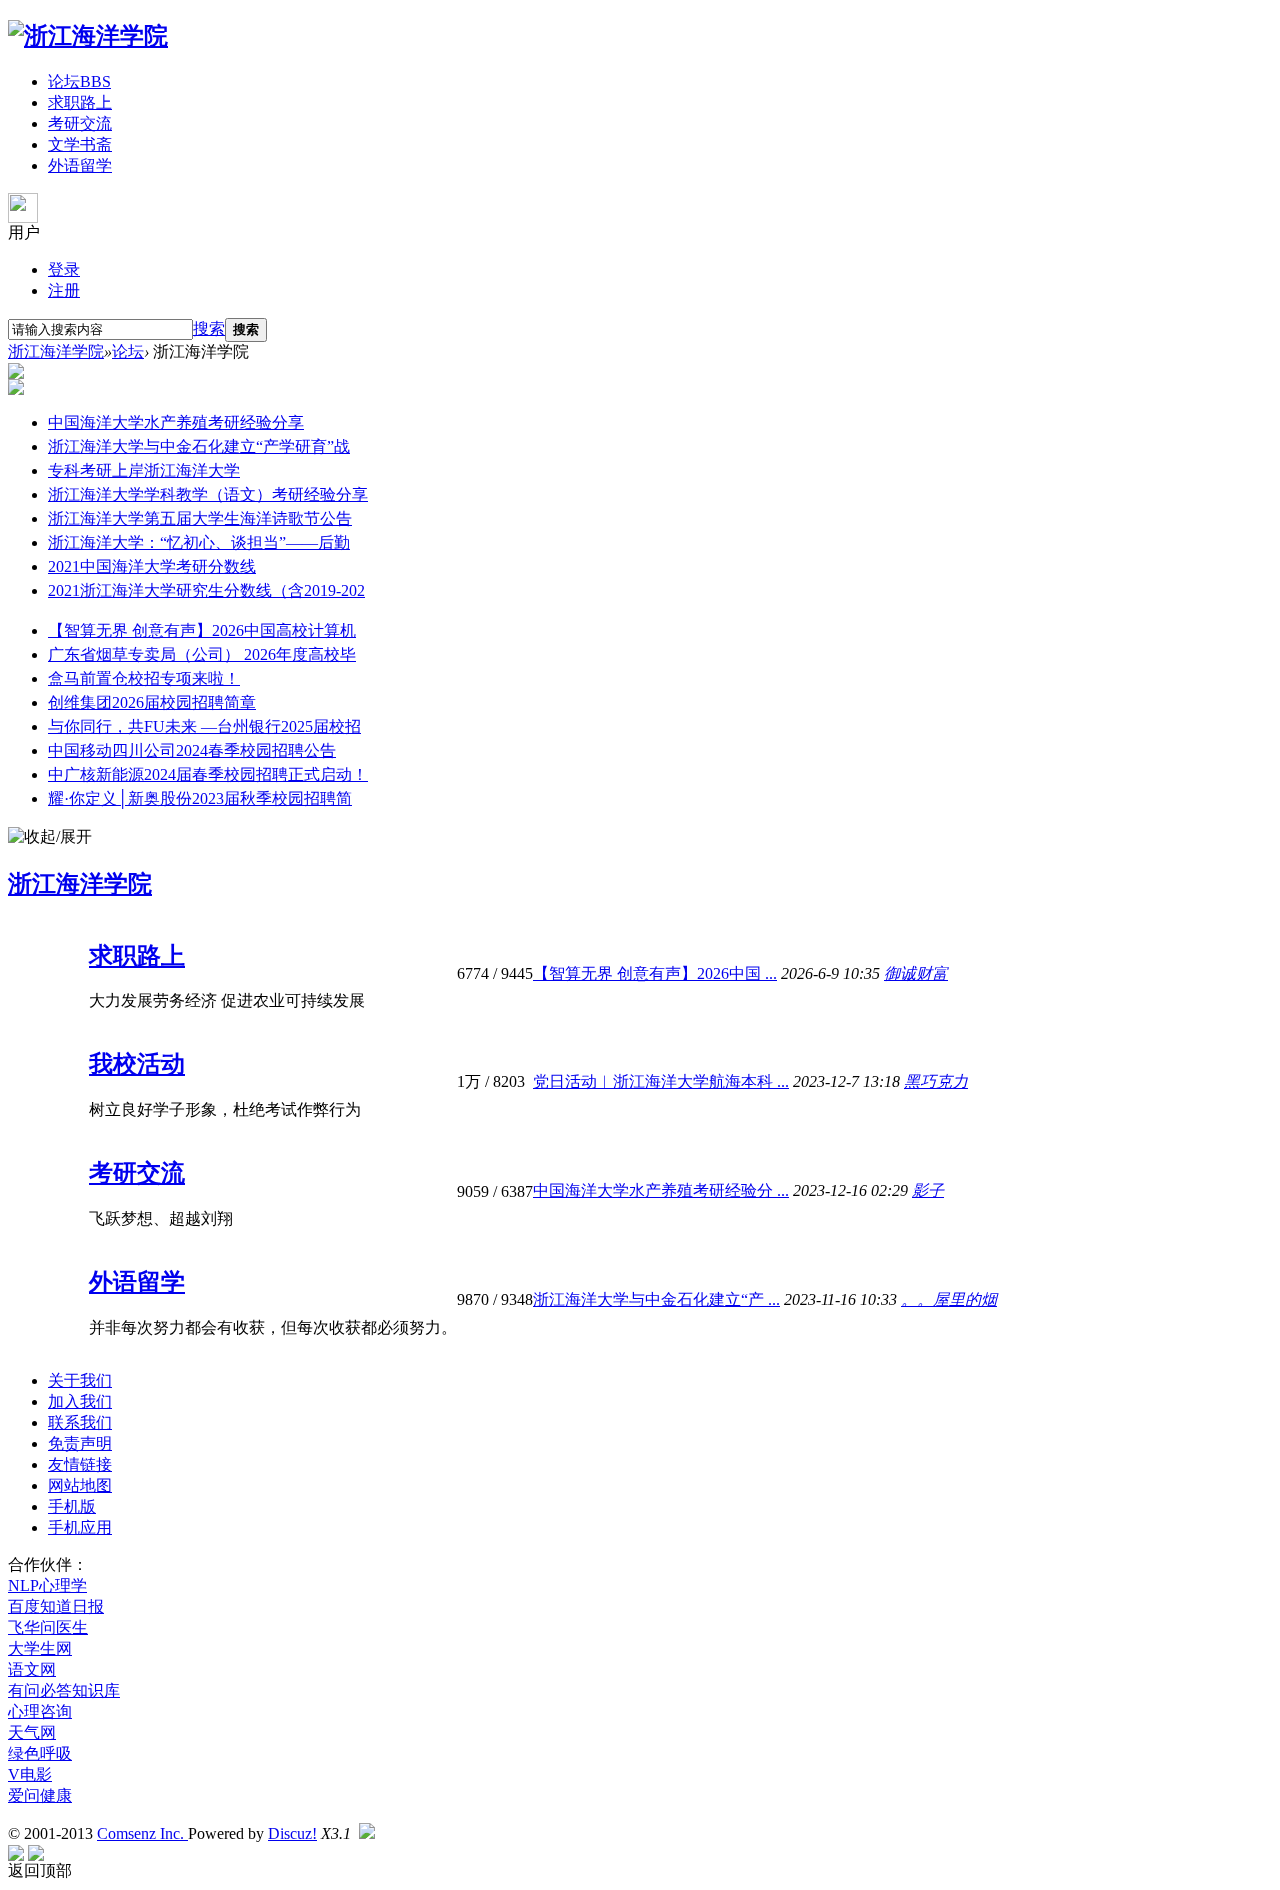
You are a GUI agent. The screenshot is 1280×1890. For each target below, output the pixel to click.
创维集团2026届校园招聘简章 (152, 702)
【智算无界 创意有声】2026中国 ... (655, 973)
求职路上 (80, 102)
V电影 (30, 1774)
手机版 (72, 1506)
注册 (64, 290)
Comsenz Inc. (142, 1833)
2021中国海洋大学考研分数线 (152, 566)
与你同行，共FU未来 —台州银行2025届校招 (204, 726)
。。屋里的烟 (949, 1299)
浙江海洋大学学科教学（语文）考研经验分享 (208, 494)
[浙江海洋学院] (88, 36)
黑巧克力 (936, 1081)
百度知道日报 (56, 1606)
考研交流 (80, 123)
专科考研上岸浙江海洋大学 (144, 470)
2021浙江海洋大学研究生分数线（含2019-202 (206, 590)
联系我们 (80, 1422)
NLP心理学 (47, 1585)
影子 (928, 1190)
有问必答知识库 (64, 1690)
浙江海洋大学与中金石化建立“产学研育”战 (199, 446)
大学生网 (40, 1648)
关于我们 (80, 1380)
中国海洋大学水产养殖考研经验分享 (176, 422)
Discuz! (292, 1833)
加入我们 (80, 1401)
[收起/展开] (50, 837)
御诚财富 (916, 973)
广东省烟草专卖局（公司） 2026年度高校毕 (202, 654)
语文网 (32, 1669)
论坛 (79, 81)
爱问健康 (40, 1795)
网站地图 (80, 1485)
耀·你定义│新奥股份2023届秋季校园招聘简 (200, 798)
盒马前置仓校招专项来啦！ (144, 678)
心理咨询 (40, 1711)
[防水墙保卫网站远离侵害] (367, 1833)
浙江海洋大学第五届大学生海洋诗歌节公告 (200, 518)
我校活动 (137, 1064)
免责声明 (80, 1443)
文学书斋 (80, 144)
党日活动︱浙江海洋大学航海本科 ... (661, 1081)
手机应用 (80, 1527)
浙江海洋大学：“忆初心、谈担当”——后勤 (199, 542)
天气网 (32, 1732)
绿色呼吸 (40, 1753)
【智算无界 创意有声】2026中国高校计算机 (202, 630)
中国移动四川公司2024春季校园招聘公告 (192, 750)
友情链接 (80, 1464)
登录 (64, 269)
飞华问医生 (48, 1627)
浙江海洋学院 (56, 351)
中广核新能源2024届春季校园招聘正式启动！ (208, 774)
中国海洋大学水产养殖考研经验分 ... (661, 1190)
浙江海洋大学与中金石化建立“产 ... (656, 1299)
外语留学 (80, 165)
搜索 (209, 328)
